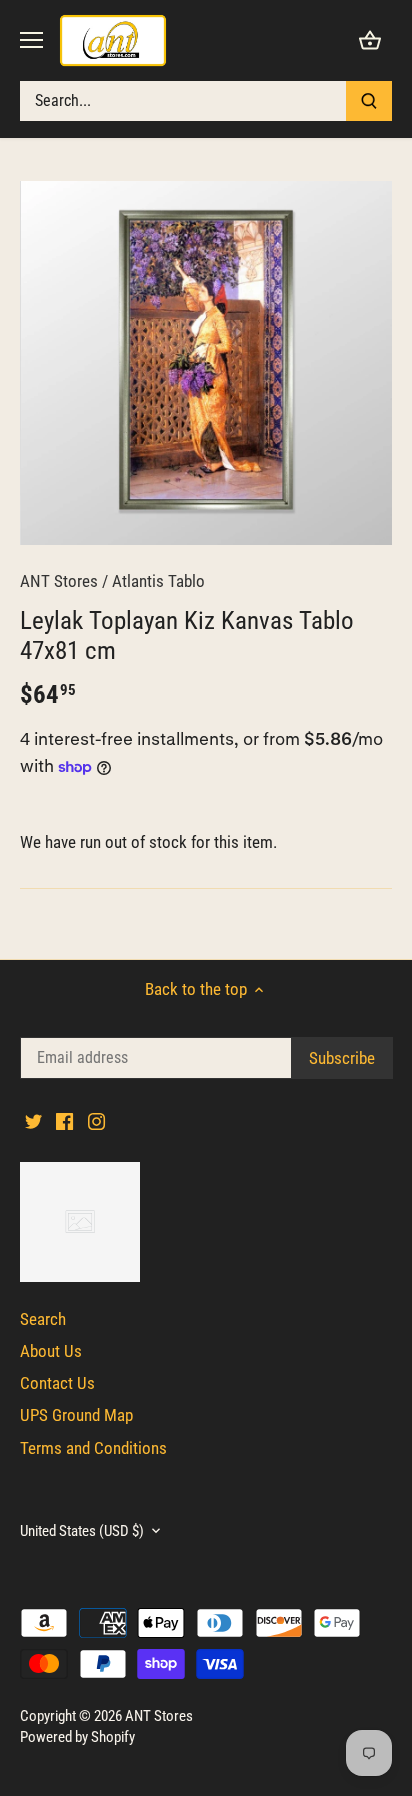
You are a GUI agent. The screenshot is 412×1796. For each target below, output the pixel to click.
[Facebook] (227, 1003)
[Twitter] (196, 1003)
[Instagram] (258, 1003)
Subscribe (321, 935)
